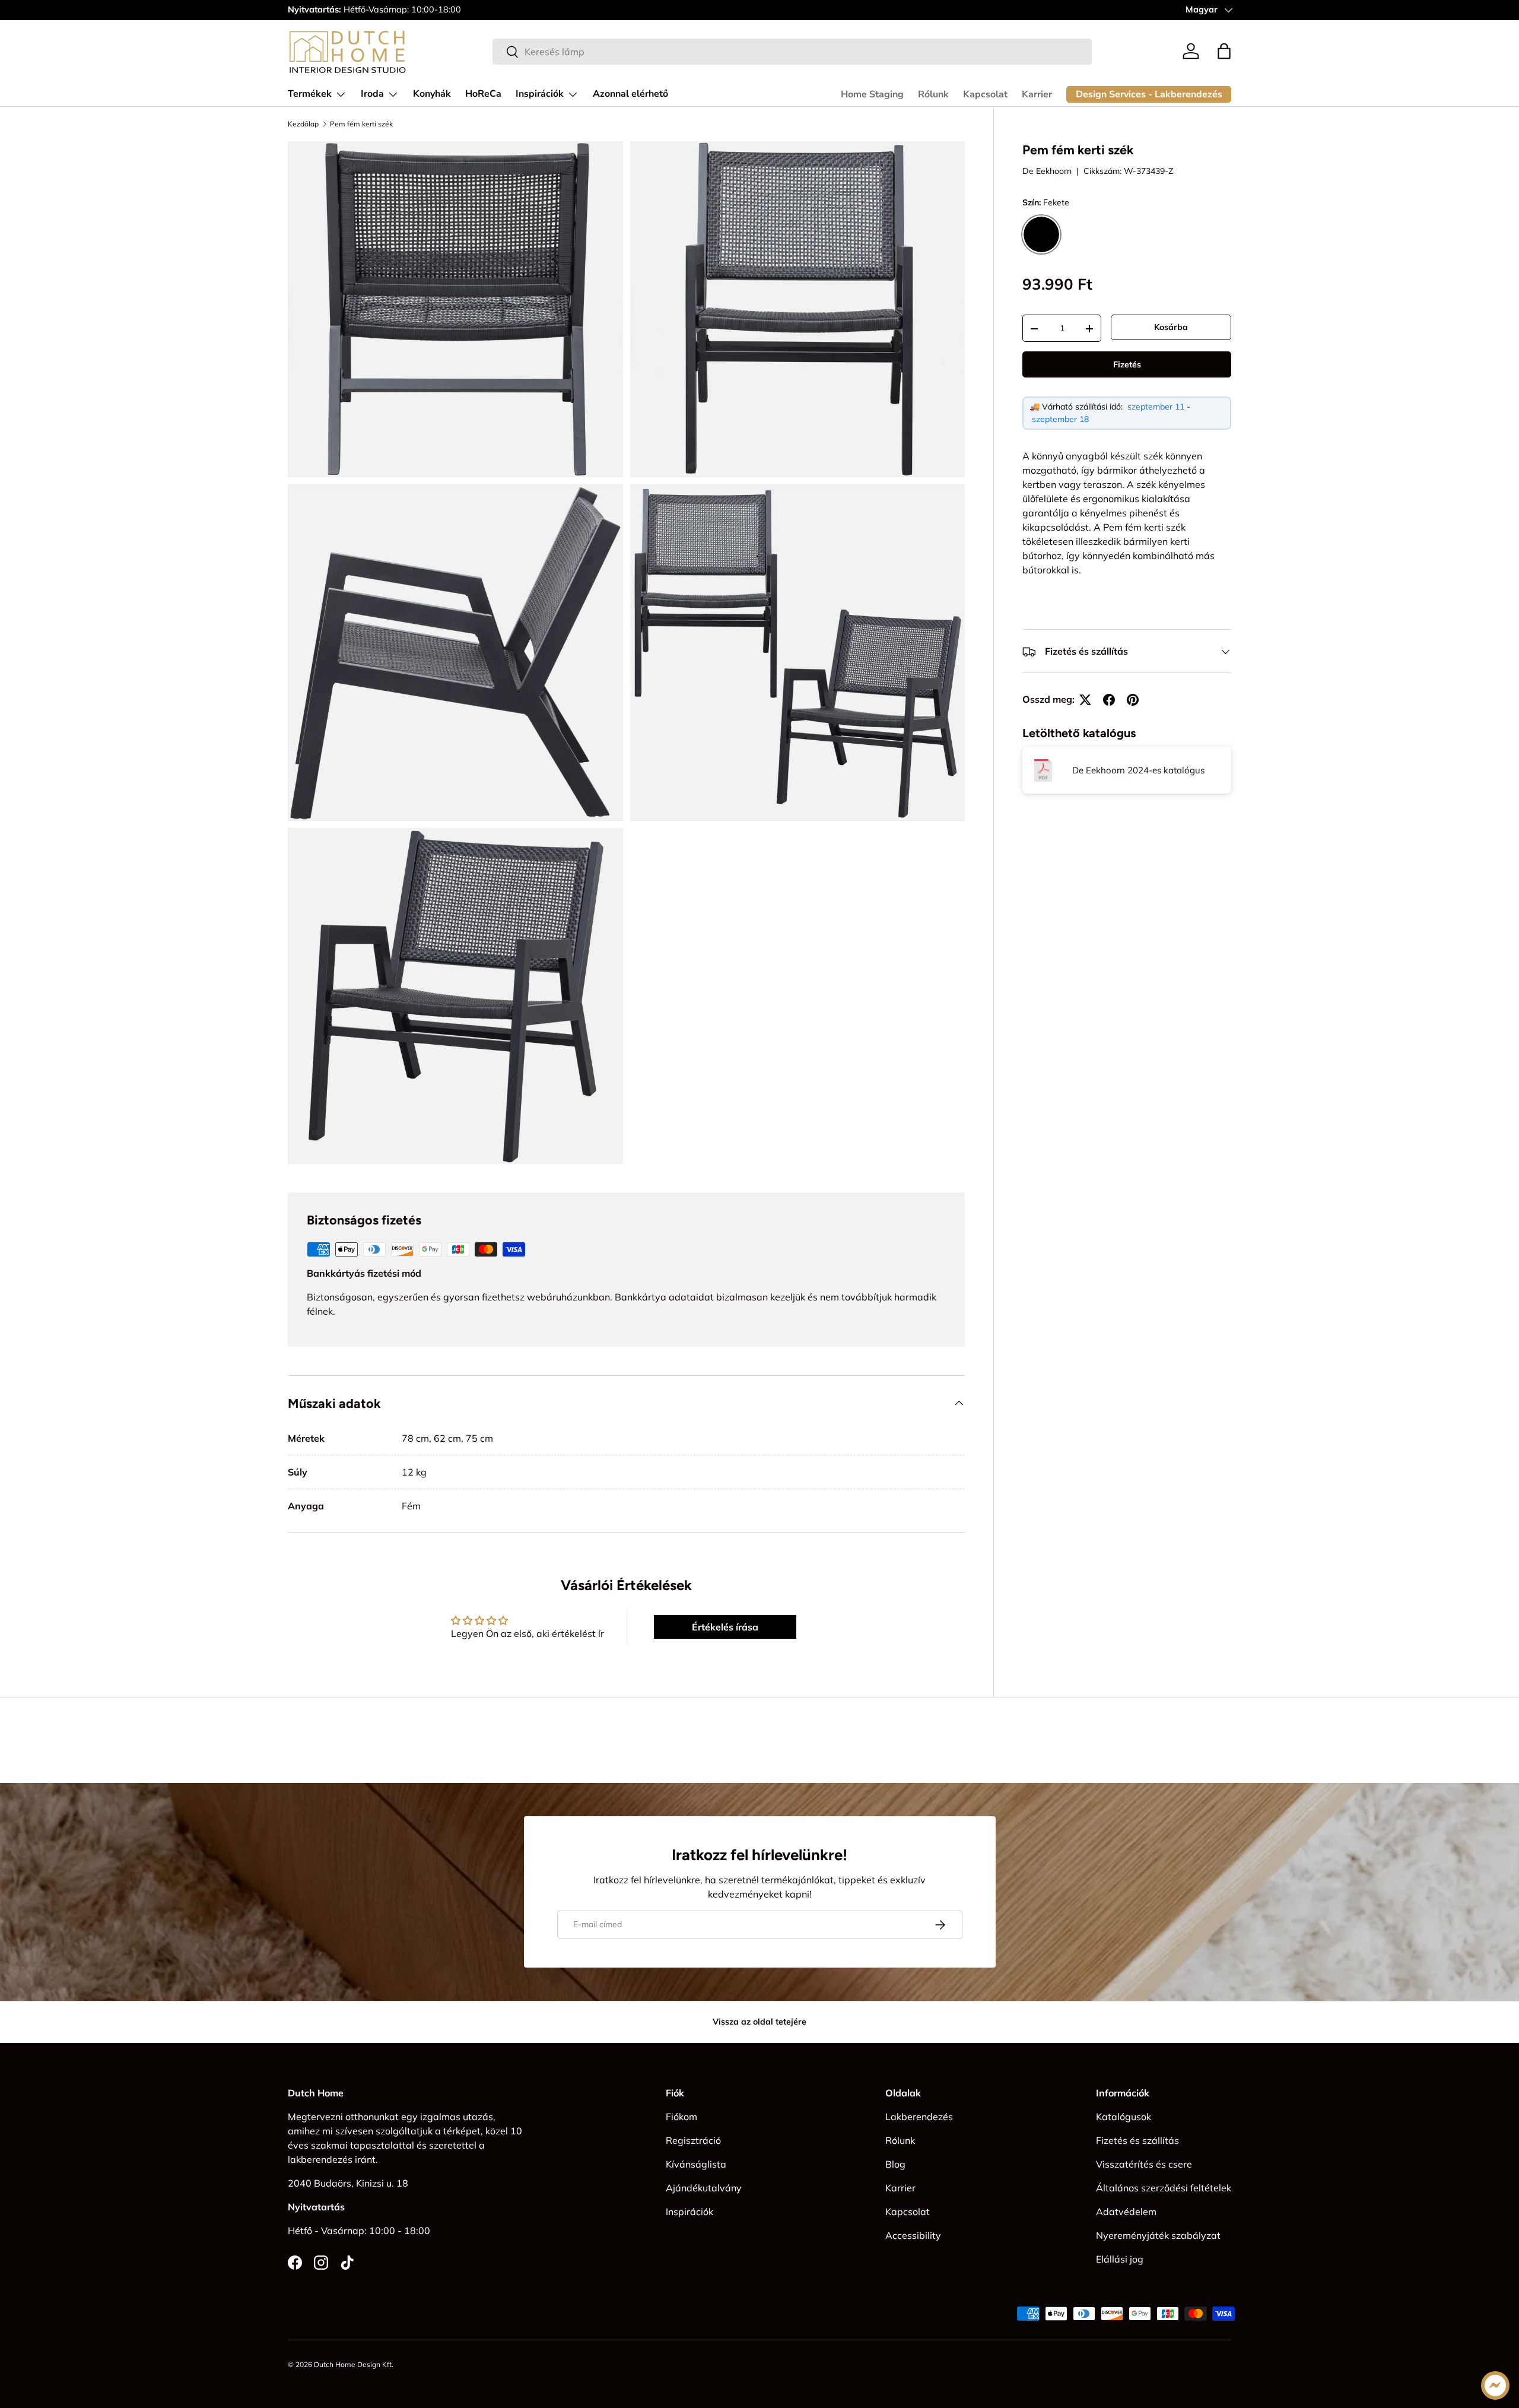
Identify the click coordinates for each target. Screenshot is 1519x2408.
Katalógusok (1124, 2117)
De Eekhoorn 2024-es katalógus (1138, 770)
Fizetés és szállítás (1137, 2140)
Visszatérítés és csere (1144, 2164)
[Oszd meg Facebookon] (1109, 700)
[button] (1224, 51)
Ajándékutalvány (704, 2188)
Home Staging (872, 94)
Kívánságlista (696, 2164)
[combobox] (792, 52)
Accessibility (913, 2235)
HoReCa (483, 94)
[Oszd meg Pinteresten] (1133, 700)
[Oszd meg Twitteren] (1085, 700)
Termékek (310, 94)
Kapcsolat (985, 94)
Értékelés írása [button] (725, 1627)
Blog (895, 2164)
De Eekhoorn (1047, 171)
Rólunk (933, 94)
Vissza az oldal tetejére (759, 2022)
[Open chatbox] (1495, 2385)
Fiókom (681, 2117)
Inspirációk (540, 94)
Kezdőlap (303, 124)
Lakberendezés (919, 2117)
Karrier (1037, 94)
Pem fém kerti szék (361, 124)
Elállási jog (1120, 2259)
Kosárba (1171, 327)
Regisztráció (693, 2140)
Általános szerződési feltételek (1164, 2188)
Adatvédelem (1126, 2212)
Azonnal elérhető (630, 94)
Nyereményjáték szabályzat (1158, 2235)
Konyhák (432, 94)
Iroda (372, 94)
